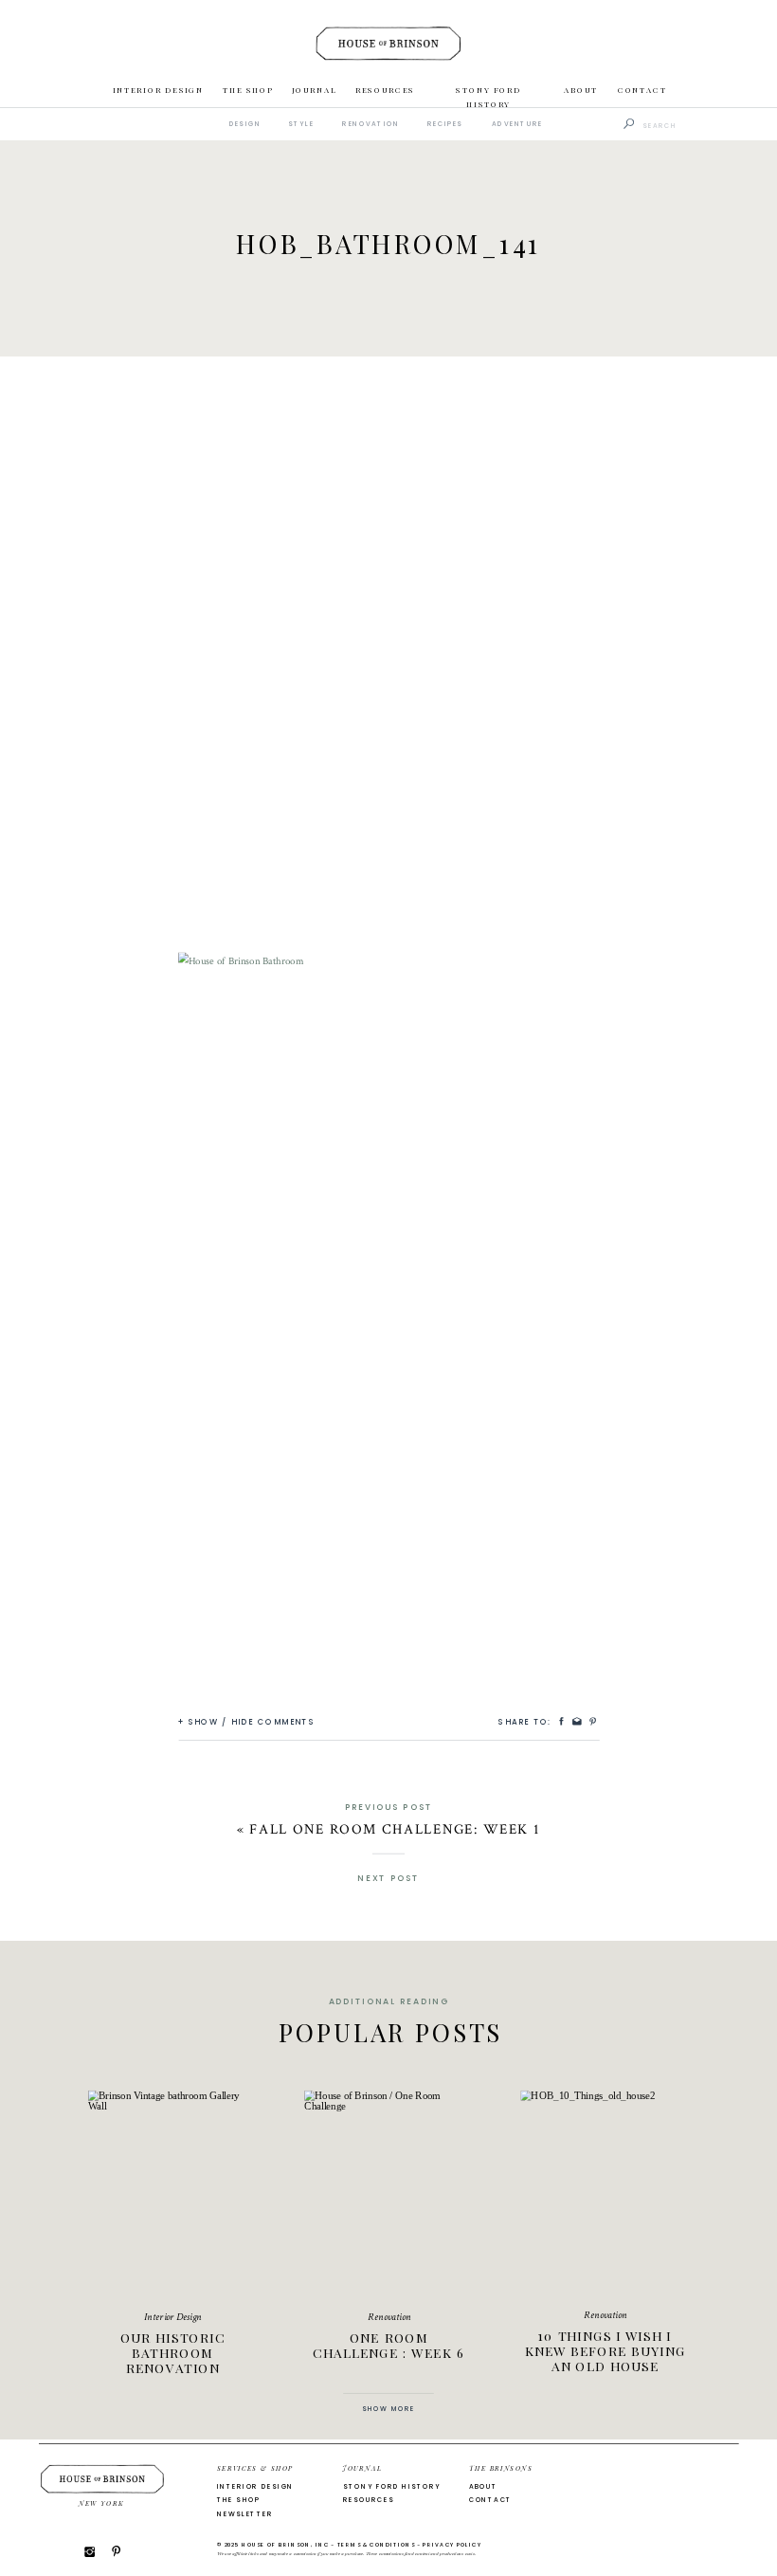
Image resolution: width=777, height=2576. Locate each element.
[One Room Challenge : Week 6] (388, 2193)
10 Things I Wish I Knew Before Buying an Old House (605, 2350)
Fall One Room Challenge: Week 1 (395, 1829)
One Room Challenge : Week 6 (389, 2344)
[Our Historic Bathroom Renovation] (172, 2193)
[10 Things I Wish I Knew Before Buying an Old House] (605, 2193)
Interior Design (173, 2317)
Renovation (389, 2317)
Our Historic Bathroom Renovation (173, 2352)
